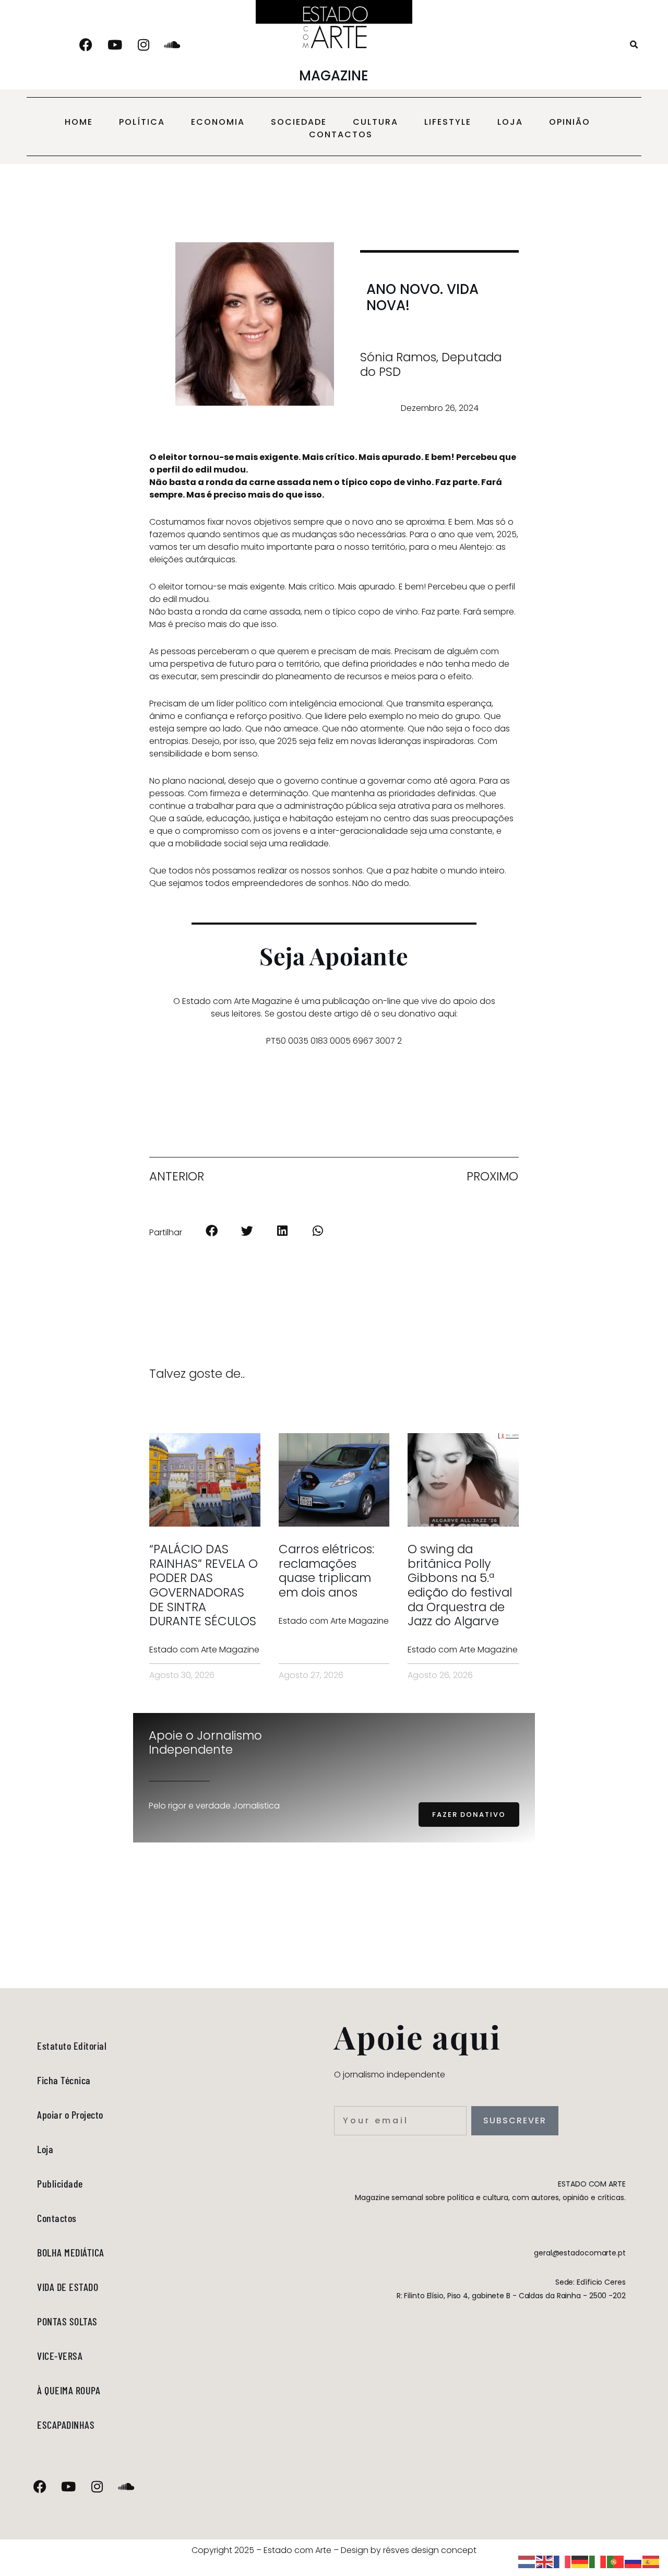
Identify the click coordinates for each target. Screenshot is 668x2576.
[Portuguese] (616, 2561)
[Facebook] (86, 45)
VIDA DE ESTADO (68, 2287)
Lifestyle (448, 122)
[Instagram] (144, 45)
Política (142, 122)
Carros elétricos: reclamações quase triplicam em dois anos (326, 1571)
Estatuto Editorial (72, 2046)
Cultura (375, 122)
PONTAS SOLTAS (67, 2321)
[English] (545, 2561)
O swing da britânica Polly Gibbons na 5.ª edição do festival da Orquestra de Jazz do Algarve (460, 1585)
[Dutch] (527, 2561)
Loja (510, 122)
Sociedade (299, 122)
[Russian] (634, 2561)
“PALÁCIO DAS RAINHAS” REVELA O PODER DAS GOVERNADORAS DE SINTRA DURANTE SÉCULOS (204, 1585)
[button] (634, 45)
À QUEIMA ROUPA (69, 2390)
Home (79, 122)
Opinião (570, 122)
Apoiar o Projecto (70, 2114)
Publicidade (60, 2183)
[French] (563, 2561)
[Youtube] (115, 45)
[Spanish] (651, 2561)
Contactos (341, 134)
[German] (580, 2561)
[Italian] (598, 2561)
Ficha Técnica (64, 2080)
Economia (218, 122)
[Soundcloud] (172, 45)
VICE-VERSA (60, 2356)
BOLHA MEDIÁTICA (71, 2252)
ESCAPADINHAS (66, 2425)
